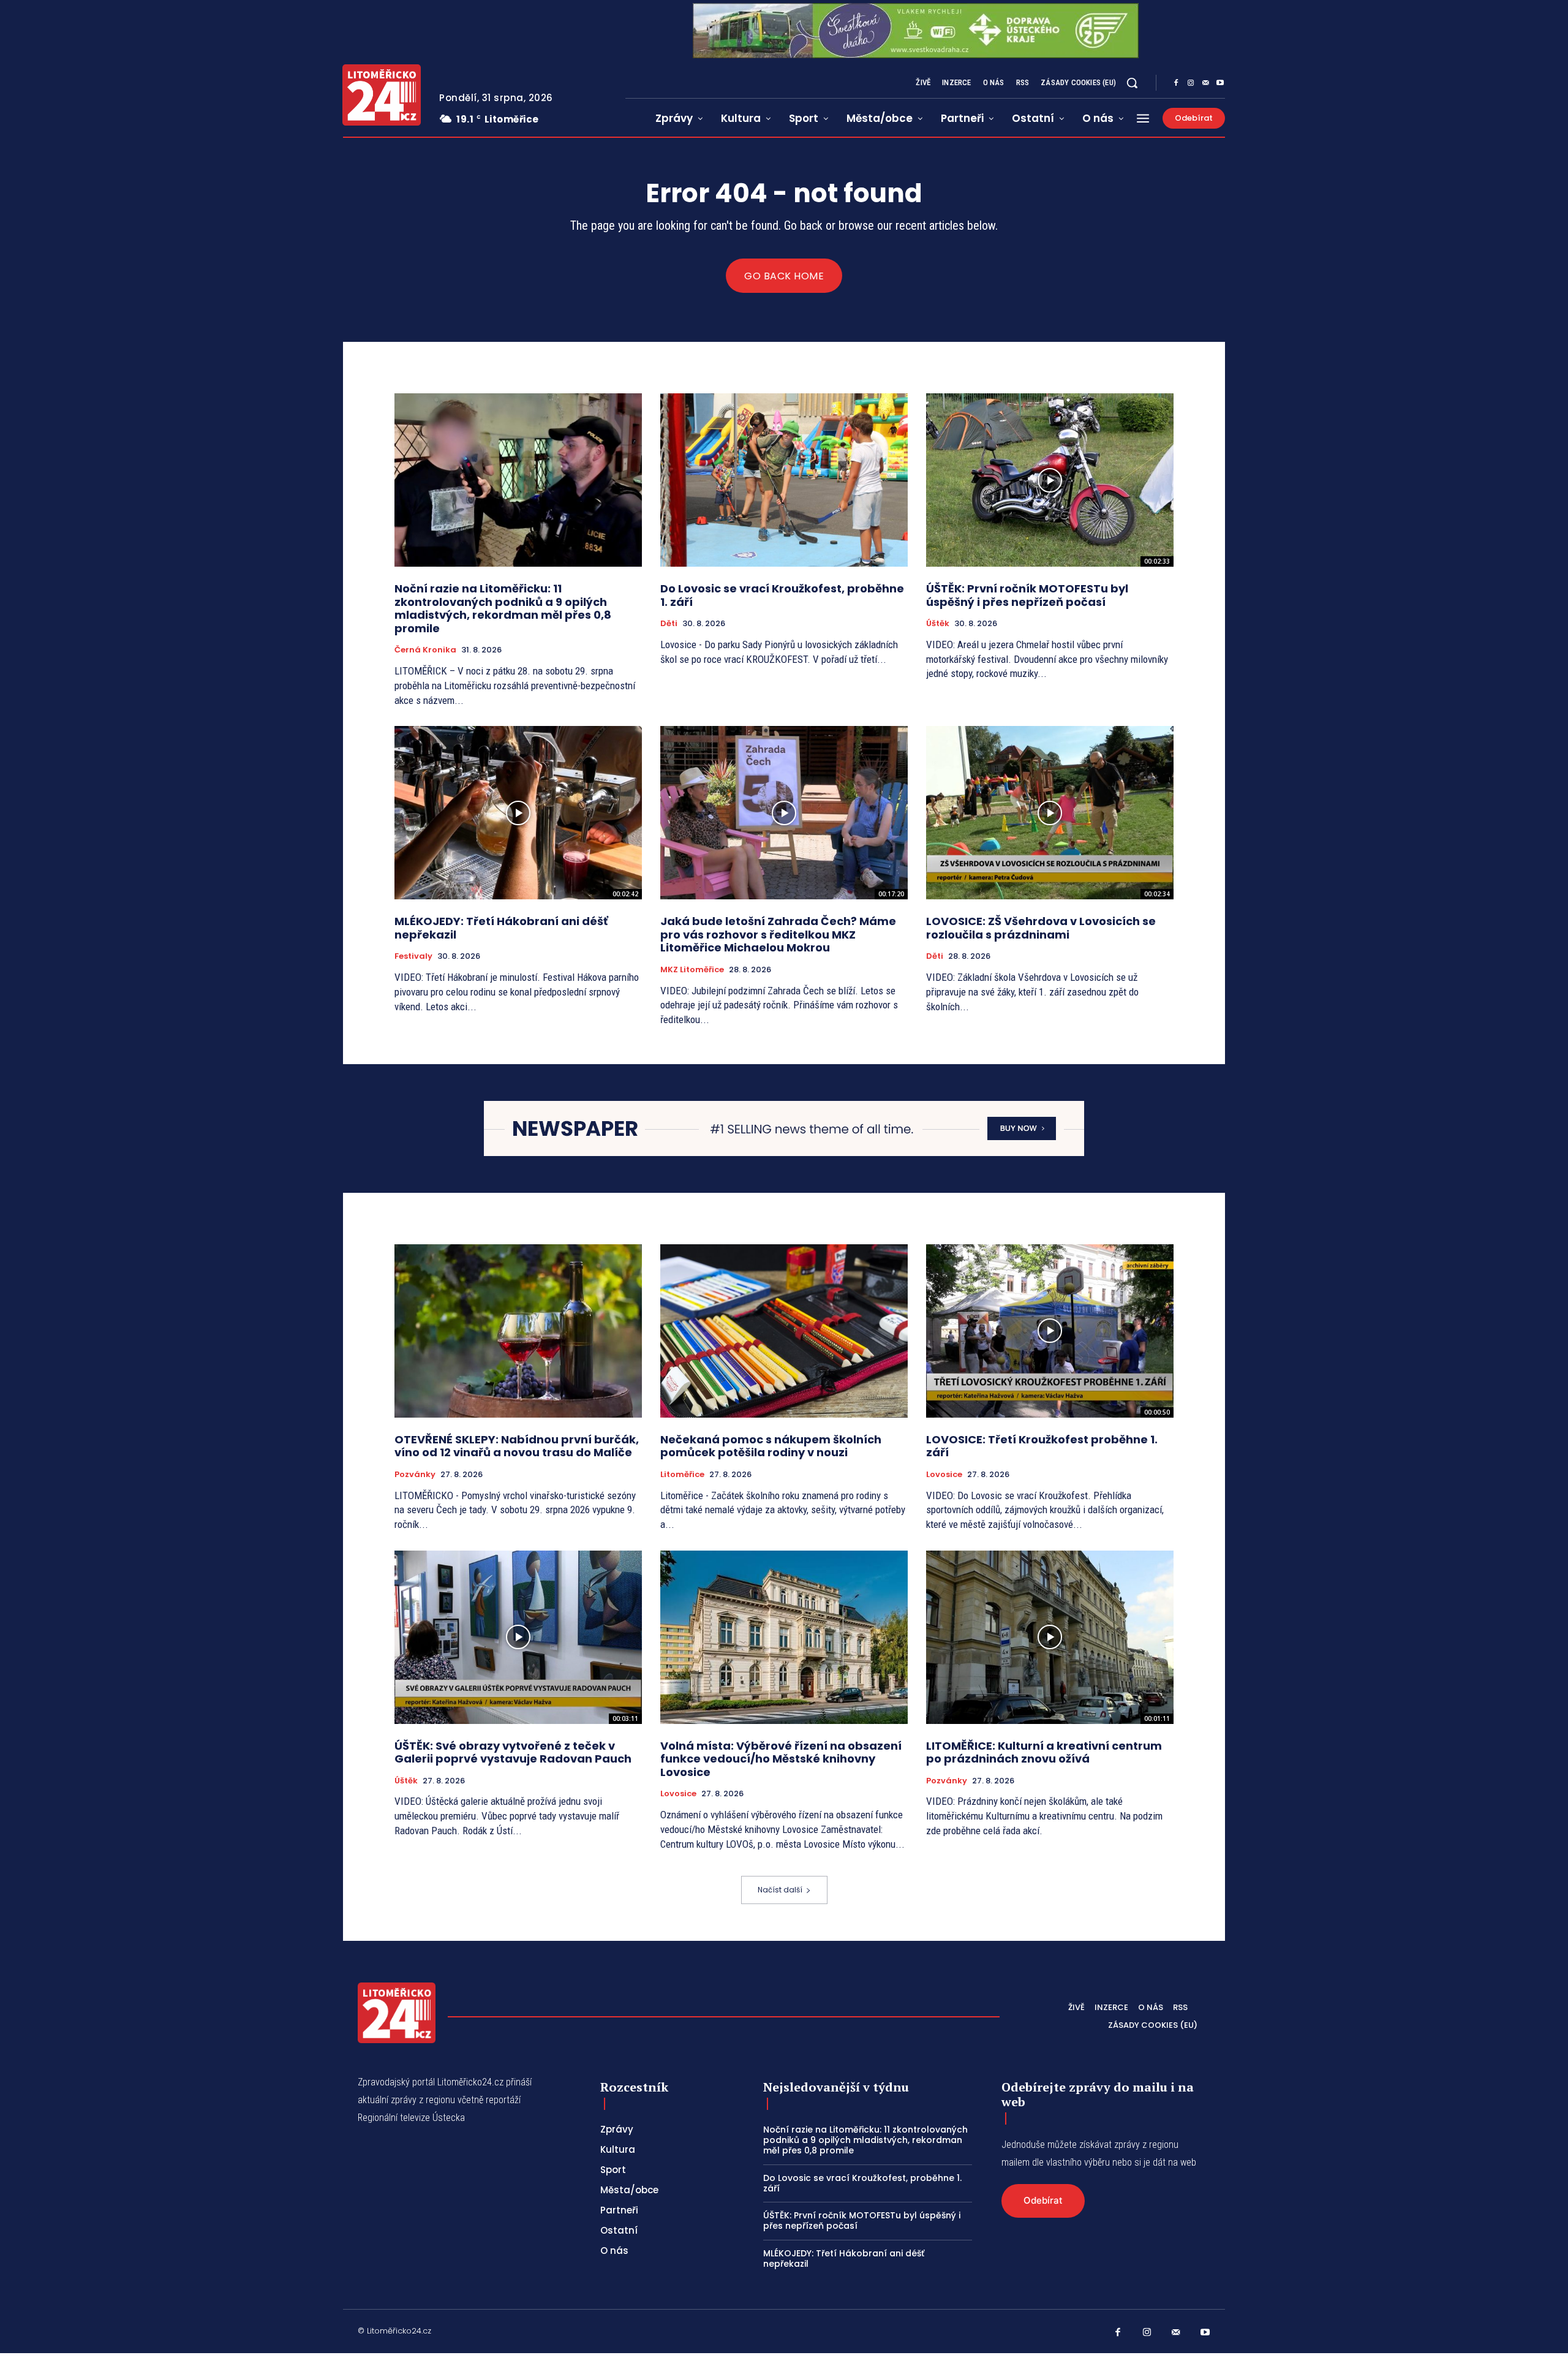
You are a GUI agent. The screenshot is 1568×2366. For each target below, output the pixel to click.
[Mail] (1205, 83)
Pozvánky (415, 1475)
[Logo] (382, 95)
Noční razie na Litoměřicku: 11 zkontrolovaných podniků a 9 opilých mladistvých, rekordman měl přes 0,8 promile (503, 608)
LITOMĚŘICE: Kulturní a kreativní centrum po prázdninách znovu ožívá (1044, 1752)
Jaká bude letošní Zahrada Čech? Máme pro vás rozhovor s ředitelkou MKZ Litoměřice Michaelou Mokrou (778, 934)
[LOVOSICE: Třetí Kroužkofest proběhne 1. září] (1050, 1331)
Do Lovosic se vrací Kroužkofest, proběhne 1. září (782, 595)
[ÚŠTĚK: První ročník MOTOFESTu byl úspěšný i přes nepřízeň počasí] (1050, 480)
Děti (669, 624)
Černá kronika (425, 650)
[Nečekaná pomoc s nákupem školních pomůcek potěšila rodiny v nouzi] (784, 1331)
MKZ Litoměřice (692, 970)
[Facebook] (1176, 83)
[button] (1132, 83)
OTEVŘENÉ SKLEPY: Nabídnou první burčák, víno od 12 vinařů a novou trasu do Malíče (517, 1446)
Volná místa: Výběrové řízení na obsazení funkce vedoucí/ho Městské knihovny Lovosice (781, 1759)
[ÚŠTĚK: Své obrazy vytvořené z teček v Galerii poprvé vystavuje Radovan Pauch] (518, 1637)
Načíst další (780, 1890)
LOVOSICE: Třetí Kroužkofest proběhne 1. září (1042, 1446)
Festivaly (413, 956)
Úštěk (938, 624)
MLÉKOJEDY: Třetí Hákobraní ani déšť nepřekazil (501, 928)
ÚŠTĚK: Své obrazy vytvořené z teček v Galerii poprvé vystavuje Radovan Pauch (513, 1752)
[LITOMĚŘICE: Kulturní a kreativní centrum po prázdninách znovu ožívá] (1050, 1637)
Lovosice (944, 1475)
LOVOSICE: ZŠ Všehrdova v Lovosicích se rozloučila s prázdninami (1041, 928)
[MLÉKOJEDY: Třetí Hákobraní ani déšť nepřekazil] (518, 813)
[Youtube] (1220, 83)
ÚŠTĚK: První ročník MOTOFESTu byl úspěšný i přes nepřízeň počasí (1027, 595)
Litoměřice (682, 1475)
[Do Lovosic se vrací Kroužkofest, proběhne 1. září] (784, 480)
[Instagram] (1191, 83)
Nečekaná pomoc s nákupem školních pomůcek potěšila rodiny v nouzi (771, 1446)
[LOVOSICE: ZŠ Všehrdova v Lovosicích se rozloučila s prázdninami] (1050, 813)
